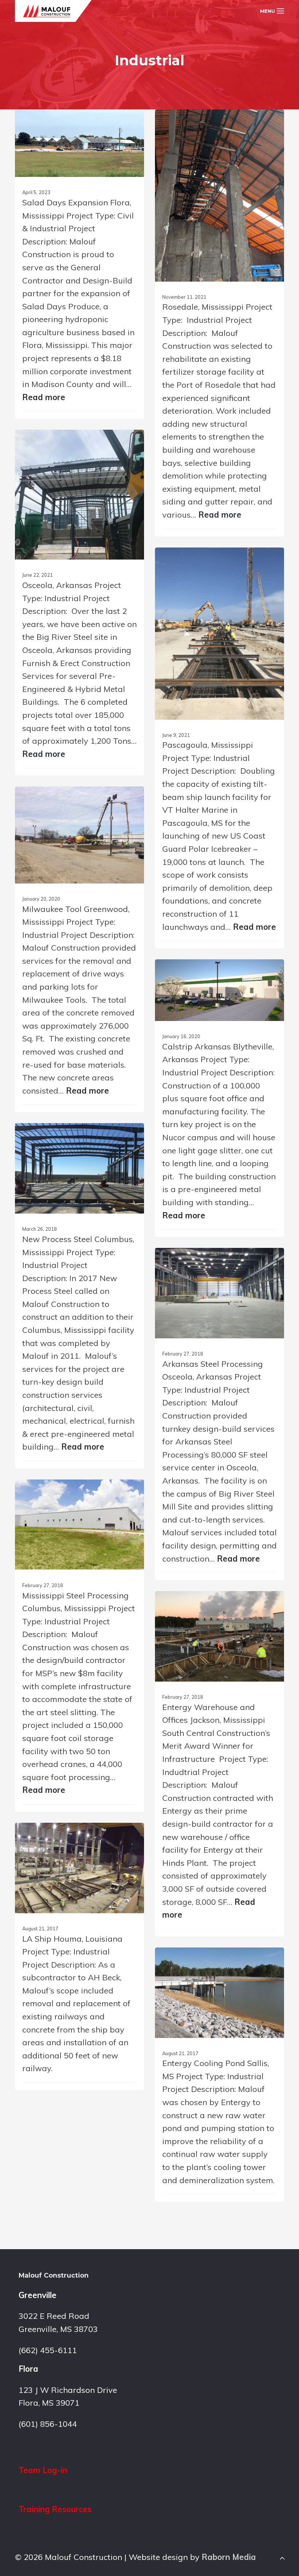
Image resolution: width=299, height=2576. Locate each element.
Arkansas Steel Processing (196, 1537)
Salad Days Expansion (80, 378)
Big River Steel (80, 731)
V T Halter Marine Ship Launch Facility (211, 896)
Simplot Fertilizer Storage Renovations (210, 481)
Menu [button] (267, 11)
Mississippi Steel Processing (59, 1769)
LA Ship (79, 2055)
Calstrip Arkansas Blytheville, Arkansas (211, 1201)
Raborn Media (229, 2557)
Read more (44, 397)
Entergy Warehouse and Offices (216, 1892)
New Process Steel (80, 1423)
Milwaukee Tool (79, 1070)
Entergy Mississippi (220, 2168)
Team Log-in (43, 2470)
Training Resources (55, 2509)
